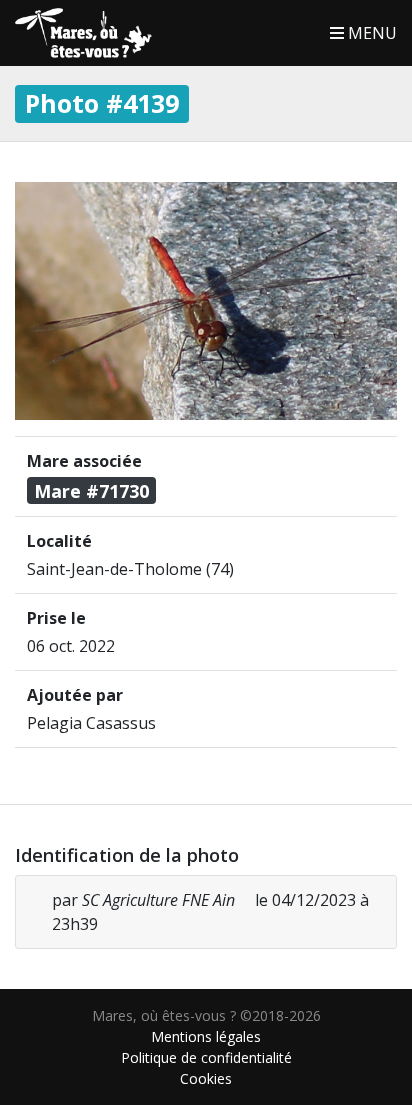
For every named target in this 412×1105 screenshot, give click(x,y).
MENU (370, 33)
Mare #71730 (91, 491)
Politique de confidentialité (206, 1057)
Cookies (206, 1078)
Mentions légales (206, 1036)
